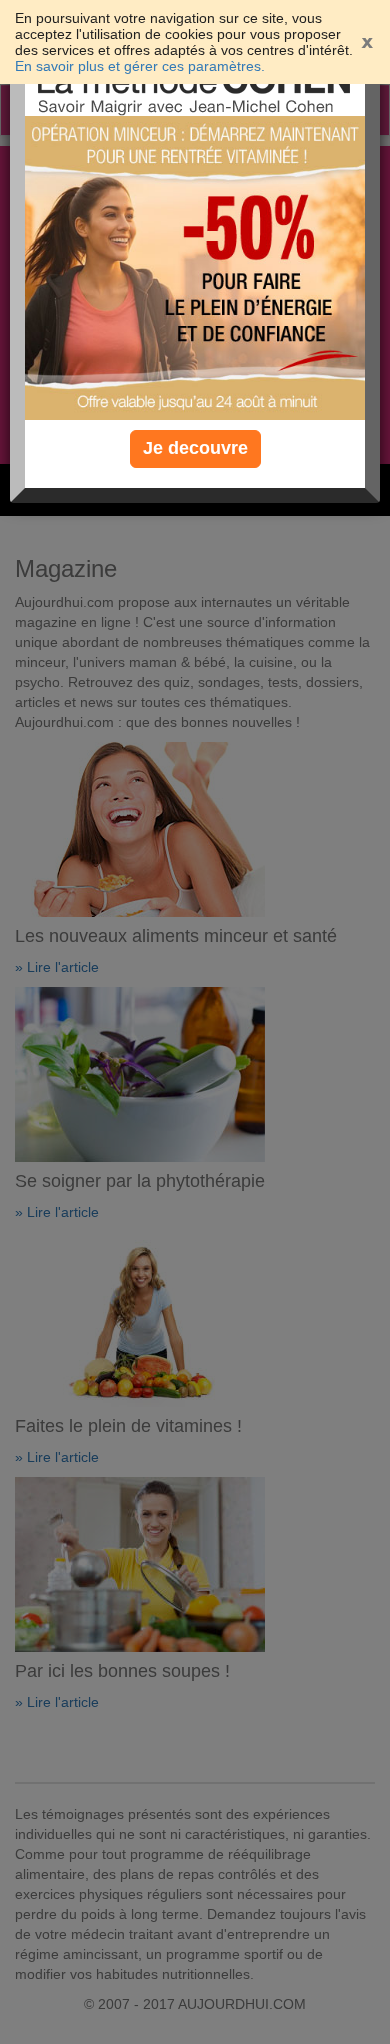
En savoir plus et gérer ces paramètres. (140, 66)
